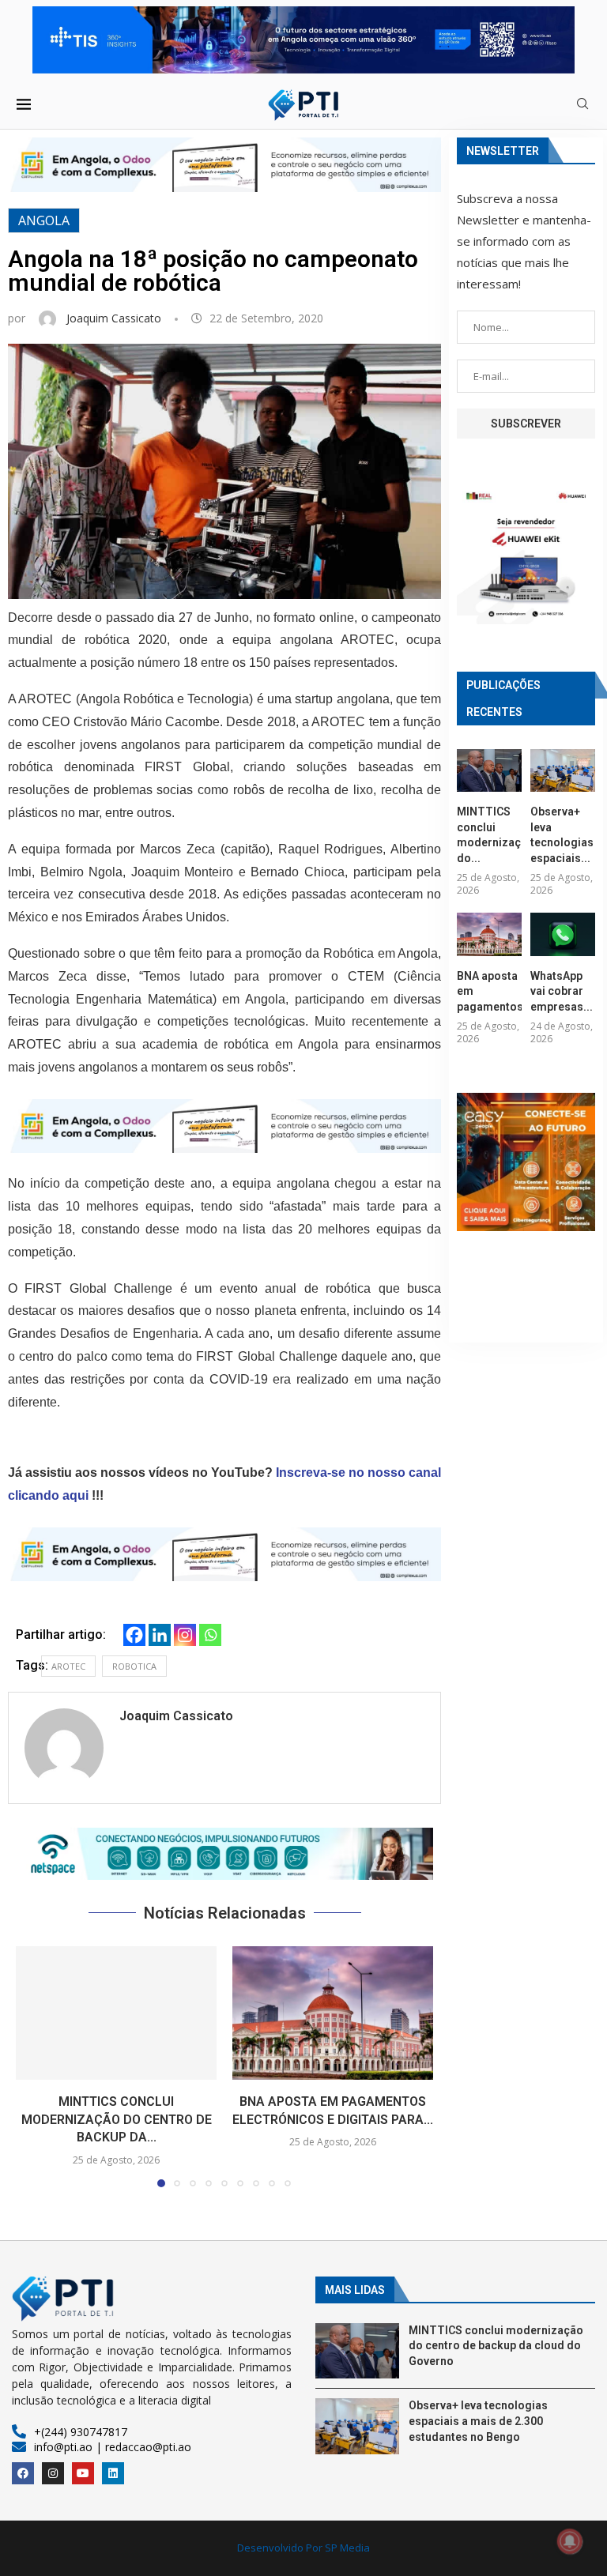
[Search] (582, 105)
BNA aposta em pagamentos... (489, 991)
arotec (68, 1666)
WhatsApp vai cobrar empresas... (562, 991)
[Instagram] (185, 1635)
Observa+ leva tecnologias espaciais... (562, 835)
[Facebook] (134, 1635)
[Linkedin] (160, 1635)
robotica (134, 1666)
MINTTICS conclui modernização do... (489, 835)
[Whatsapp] (210, 1635)
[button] (224, 1854)
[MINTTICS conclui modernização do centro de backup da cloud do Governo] (116, 2013)
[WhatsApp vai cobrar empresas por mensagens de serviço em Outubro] (563, 934)
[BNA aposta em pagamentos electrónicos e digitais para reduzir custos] (333, 2013)
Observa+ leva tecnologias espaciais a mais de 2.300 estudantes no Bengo (478, 2421)
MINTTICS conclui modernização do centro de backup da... (117, 2119)
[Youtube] (83, 2473)
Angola (44, 220)
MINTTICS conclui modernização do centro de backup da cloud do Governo (496, 2346)
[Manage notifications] (570, 2541)
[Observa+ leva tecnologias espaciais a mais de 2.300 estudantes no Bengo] (563, 771)
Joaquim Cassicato (115, 318)
